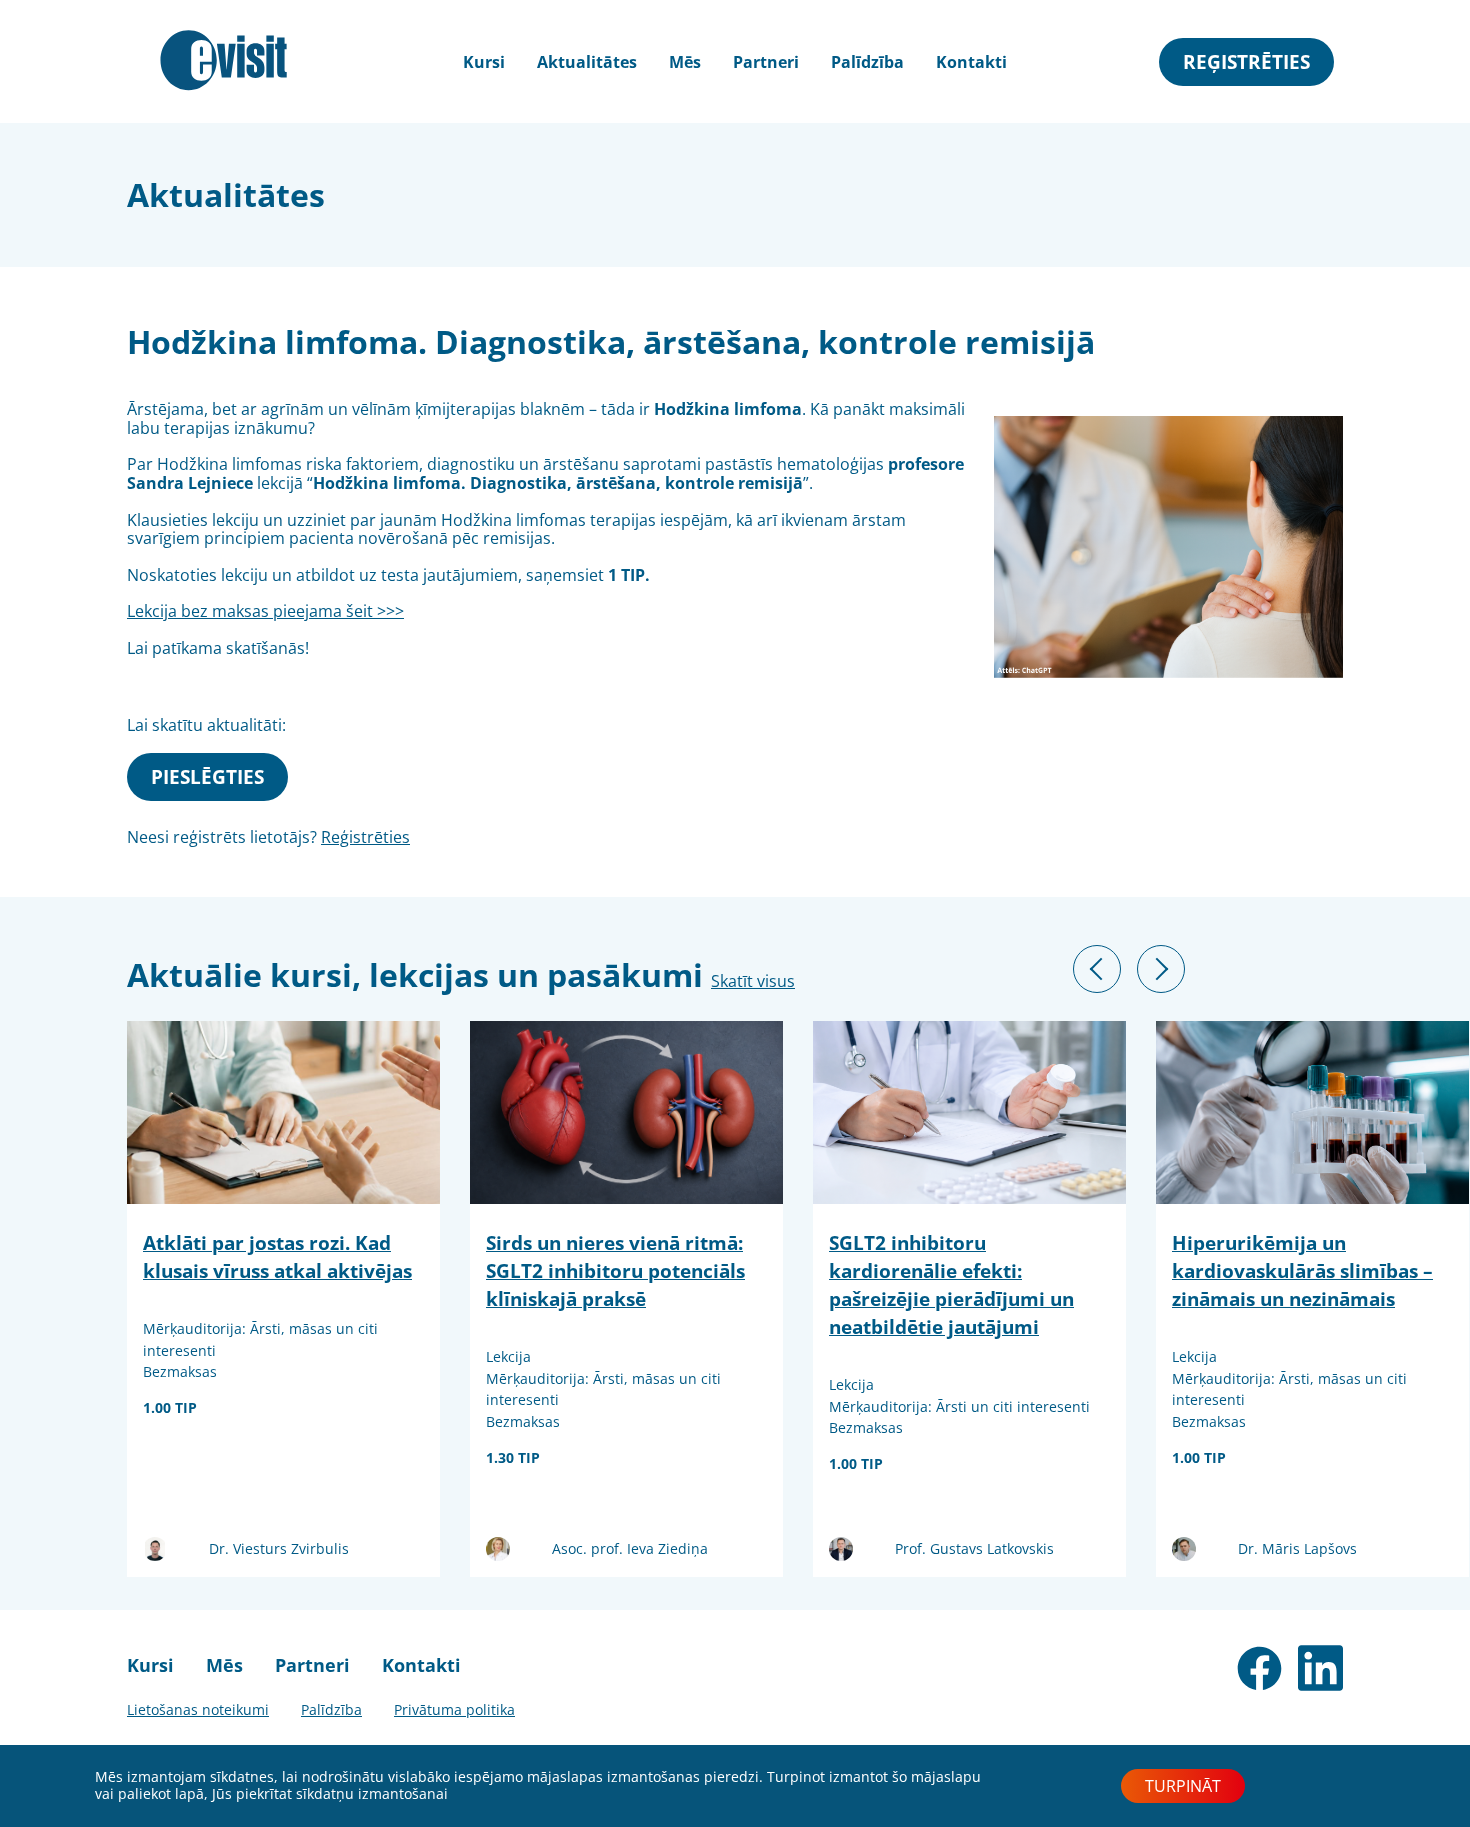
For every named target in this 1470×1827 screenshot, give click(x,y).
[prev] (1097, 969)
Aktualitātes (587, 62)
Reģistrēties (1246, 61)
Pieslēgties (207, 776)
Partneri (766, 62)
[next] (1161, 969)
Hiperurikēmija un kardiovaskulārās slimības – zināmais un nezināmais (1302, 1269)
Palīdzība (867, 62)
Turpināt (1183, 1786)
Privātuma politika (454, 1709)
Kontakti (971, 62)
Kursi (150, 1665)
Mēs (685, 62)
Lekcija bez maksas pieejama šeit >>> (265, 611)
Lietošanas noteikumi (198, 1709)
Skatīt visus (753, 981)
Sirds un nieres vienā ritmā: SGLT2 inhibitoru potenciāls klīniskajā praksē (615, 1269)
